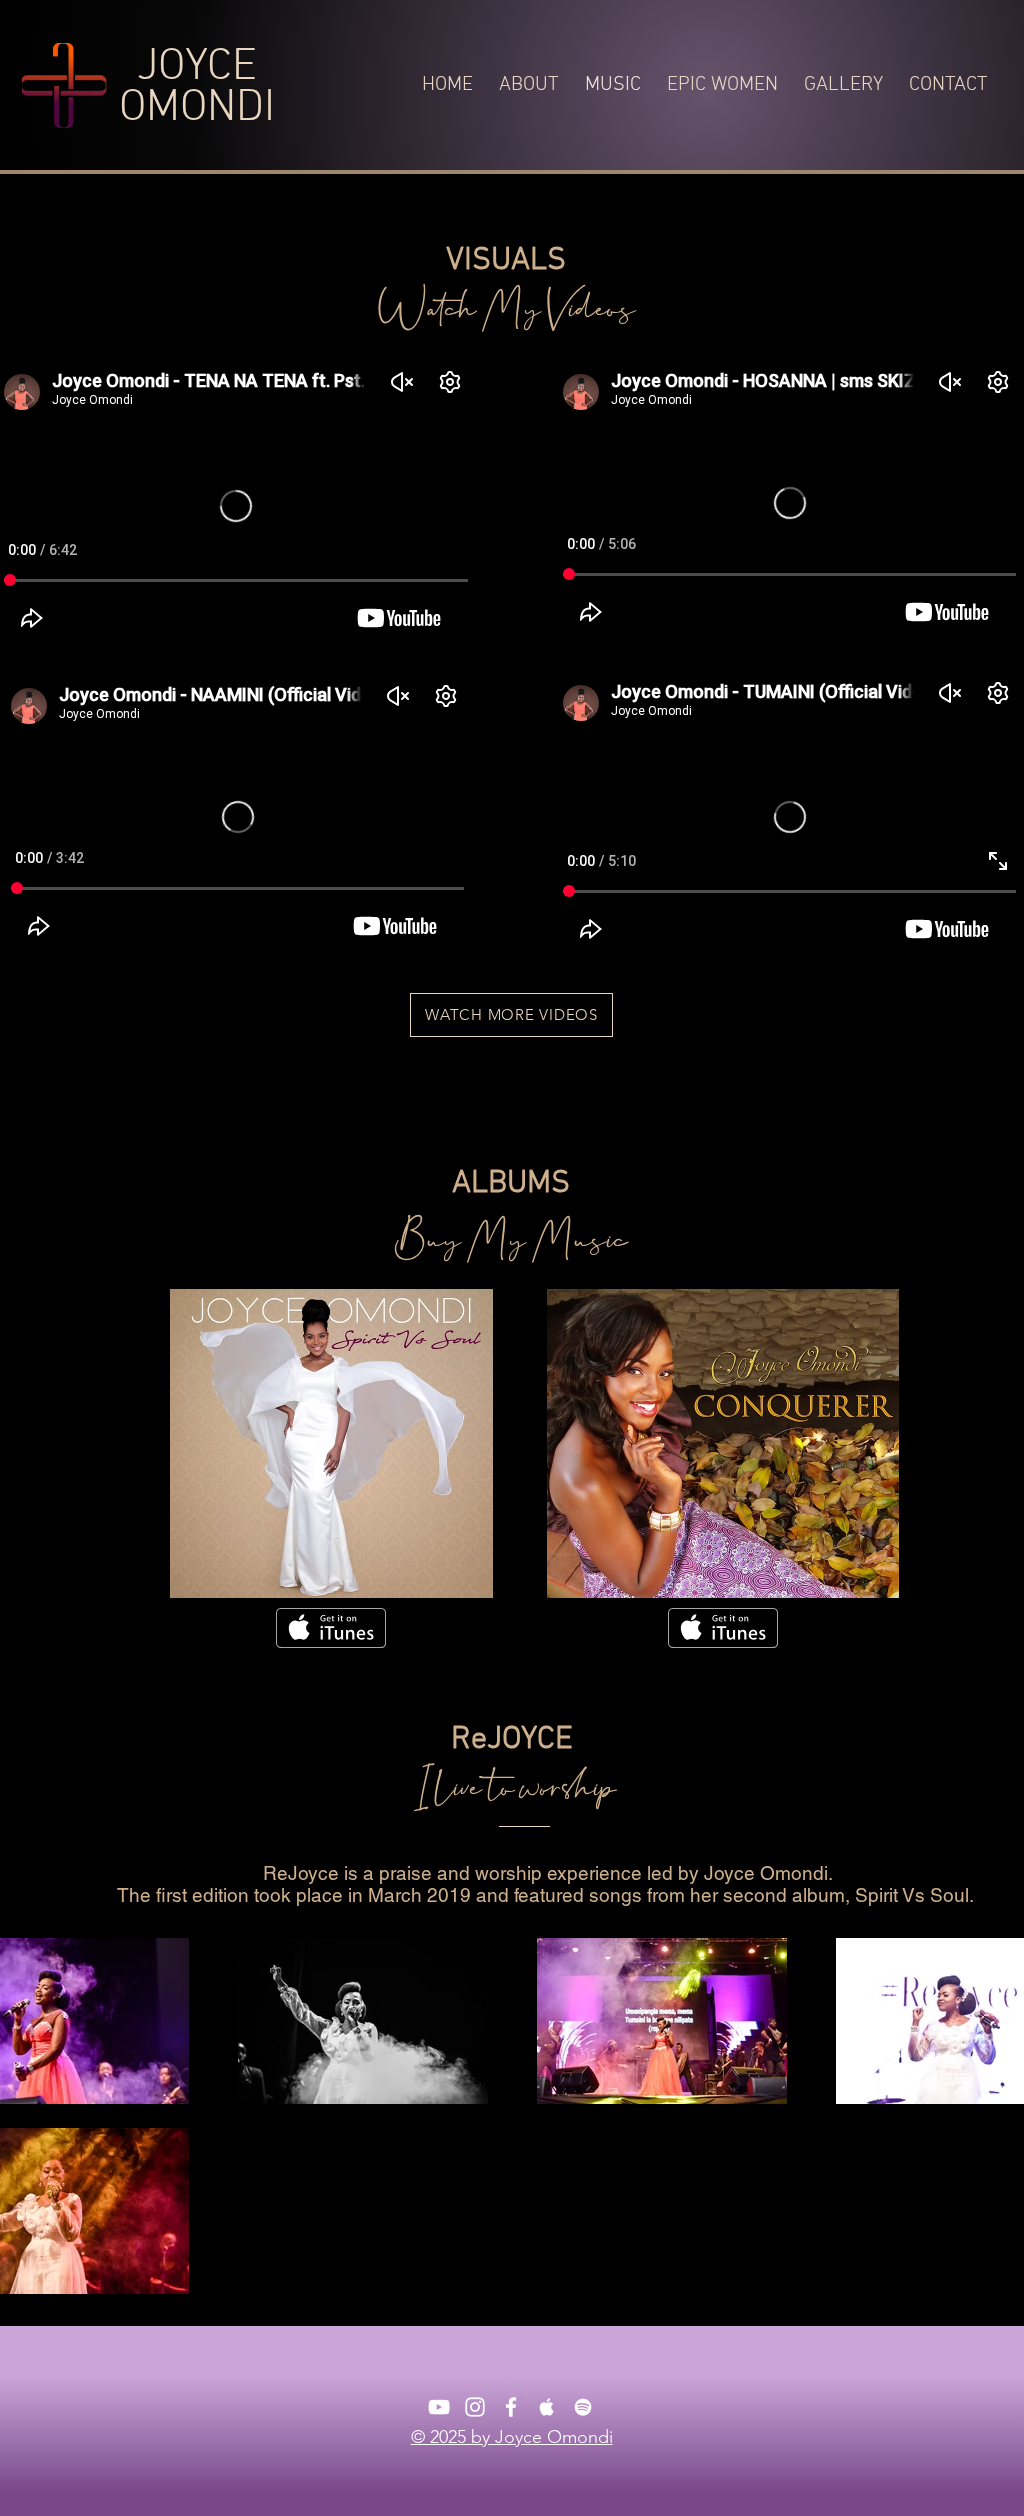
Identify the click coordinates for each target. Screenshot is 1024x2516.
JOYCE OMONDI (197, 88)
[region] (331, 1443)
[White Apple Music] (547, 2407)
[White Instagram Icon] (475, 2407)
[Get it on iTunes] (331, 1628)
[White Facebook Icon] (511, 2407)
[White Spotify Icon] (583, 2407)
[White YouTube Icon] (439, 2407)
